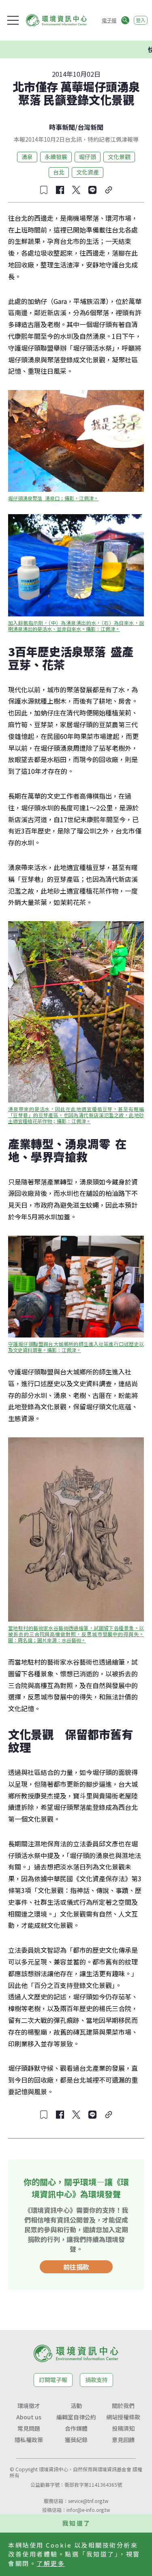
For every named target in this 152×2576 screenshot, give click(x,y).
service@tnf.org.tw (88, 2501)
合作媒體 (76, 2428)
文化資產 (88, 172)
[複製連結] (109, 190)
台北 (59, 172)
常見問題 (29, 2428)
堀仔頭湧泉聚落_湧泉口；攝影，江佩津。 (53, 498)
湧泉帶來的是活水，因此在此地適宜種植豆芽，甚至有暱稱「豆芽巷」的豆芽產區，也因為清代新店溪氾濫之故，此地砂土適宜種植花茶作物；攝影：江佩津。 (76, 1115)
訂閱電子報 (53, 2380)
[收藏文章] (44, 190)
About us (29, 2417)
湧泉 (27, 157)
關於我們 (123, 2406)
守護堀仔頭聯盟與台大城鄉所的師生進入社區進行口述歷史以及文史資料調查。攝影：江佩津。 (76, 1347)
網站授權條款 (123, 2417)
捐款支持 (96, 2380)
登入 (141, 20)
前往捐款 (76, 2267)
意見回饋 (123, 2440)
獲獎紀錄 (76, 2440)
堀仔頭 (88, 157)
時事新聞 (62, 127)
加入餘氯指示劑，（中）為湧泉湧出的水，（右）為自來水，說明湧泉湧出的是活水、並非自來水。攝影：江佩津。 (76, 626)
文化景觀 (119, 157)
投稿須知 (123, 2428)
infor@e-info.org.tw (88, 2510)
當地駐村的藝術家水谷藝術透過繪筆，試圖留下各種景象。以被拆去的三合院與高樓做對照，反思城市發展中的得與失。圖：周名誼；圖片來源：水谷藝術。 (76, 1634)
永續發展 (56, 157)
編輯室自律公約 (76, 2417)
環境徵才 (29, 2406)
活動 (76, 2406)
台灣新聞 (90, 127)
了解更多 (51, 2563)
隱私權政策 (29, 2440)
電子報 (109, 20)
